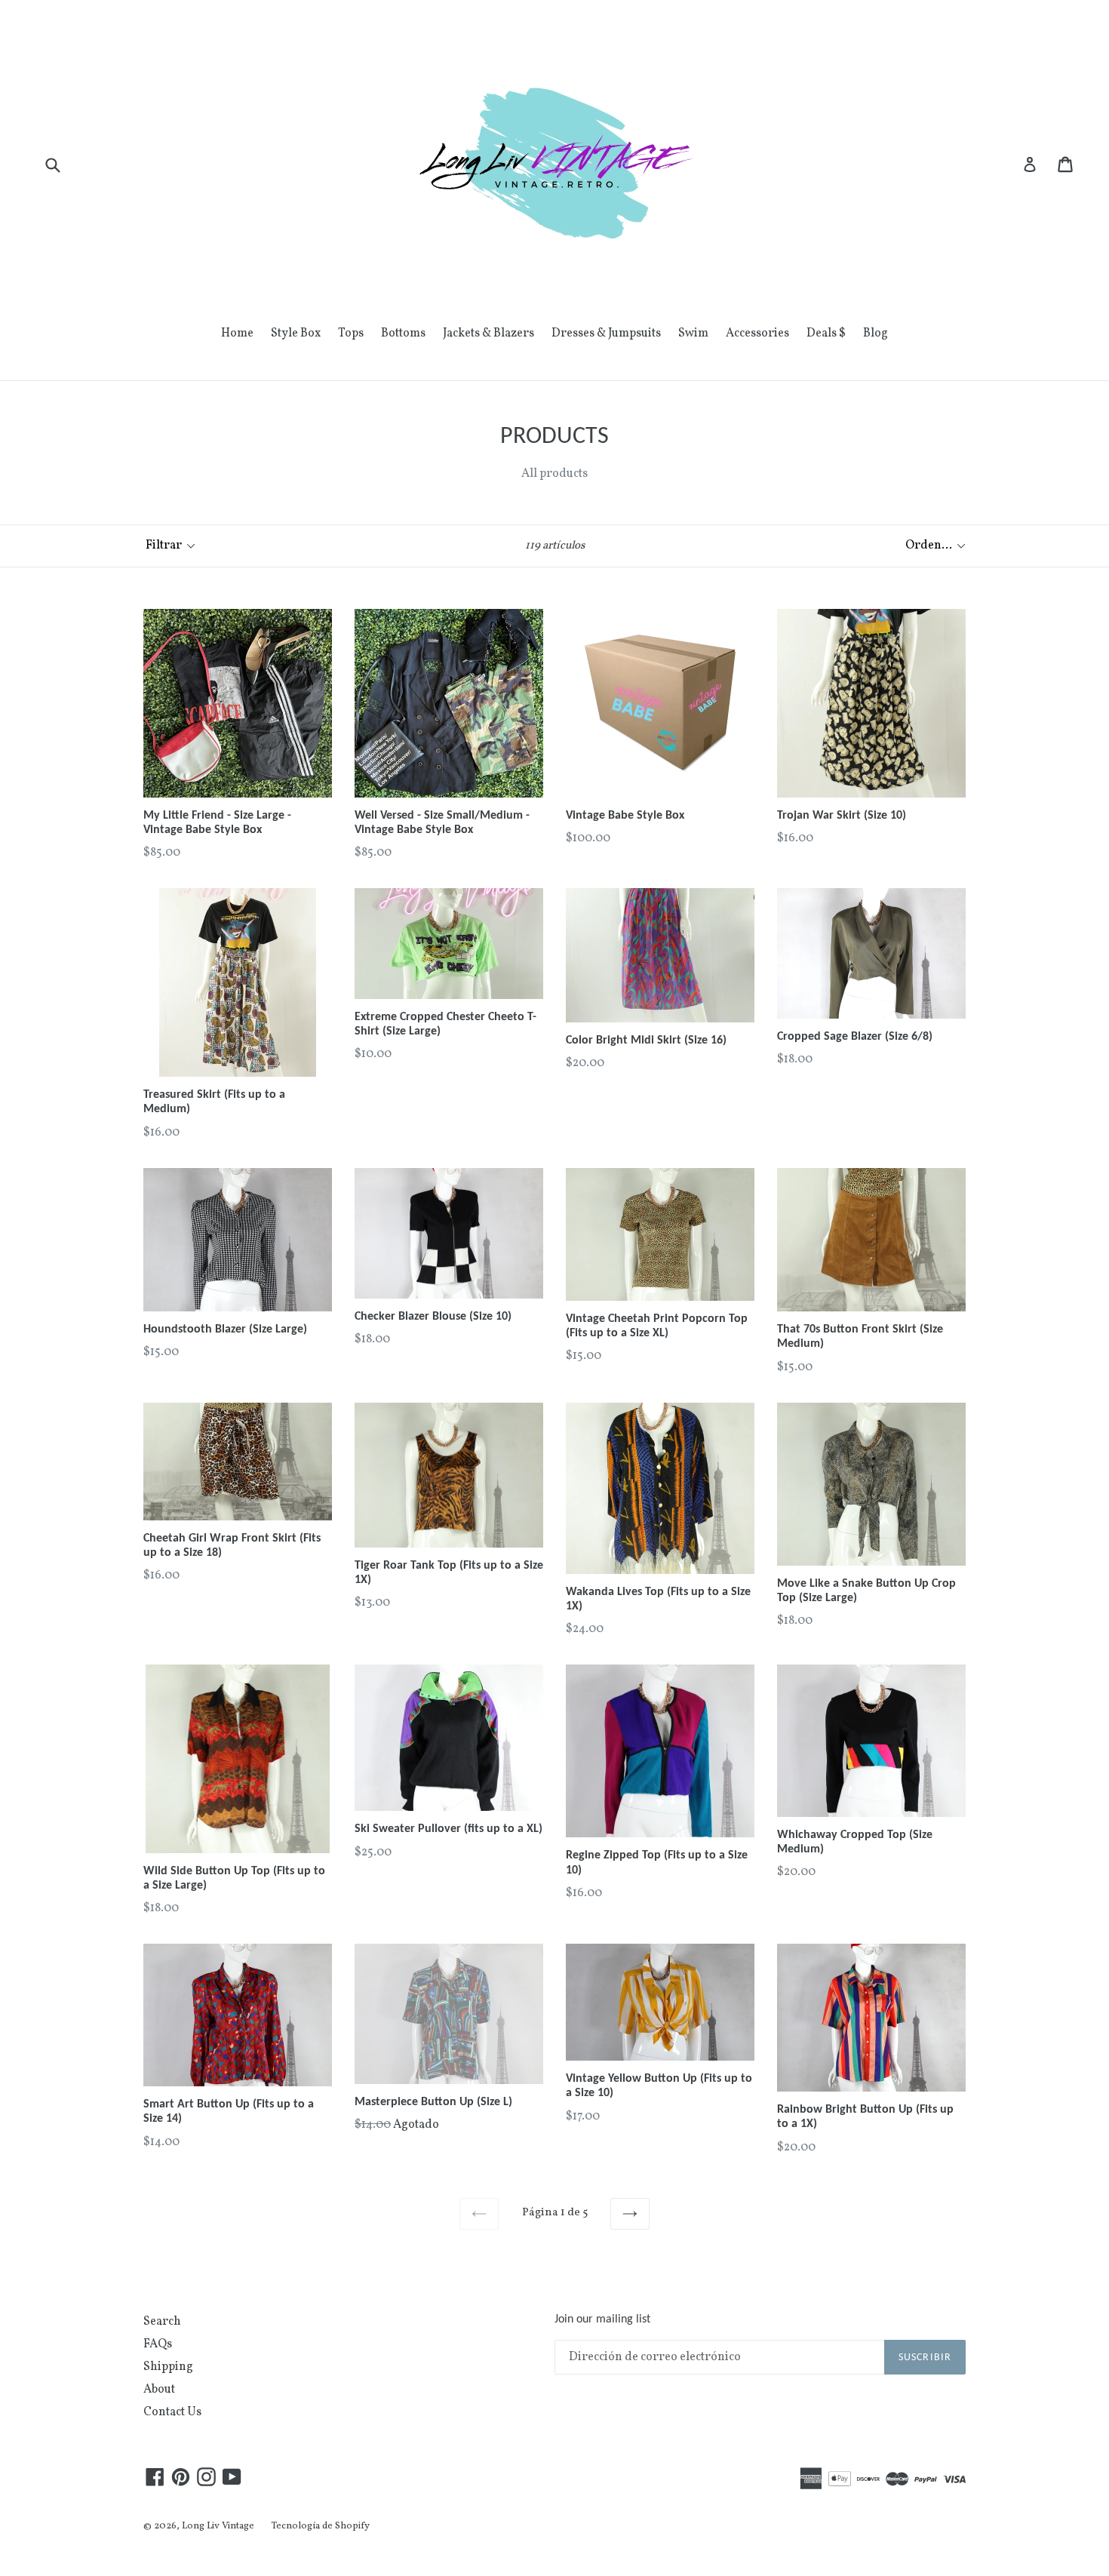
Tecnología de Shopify (321, 2526)
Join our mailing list (602, 2319)
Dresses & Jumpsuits (606, 334)
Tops (351, 334)
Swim (693, 334)
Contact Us (172, 2412)
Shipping (168, 2367)
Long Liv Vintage (218, 2526)
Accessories (757, 334)
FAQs (158, 2344)
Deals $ (826, 334)
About (159, 2390)
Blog (876, 334)
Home (237, 334)
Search (162, 2322)
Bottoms (403, 334)
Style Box (296, 334)
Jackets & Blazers (488, 334)
